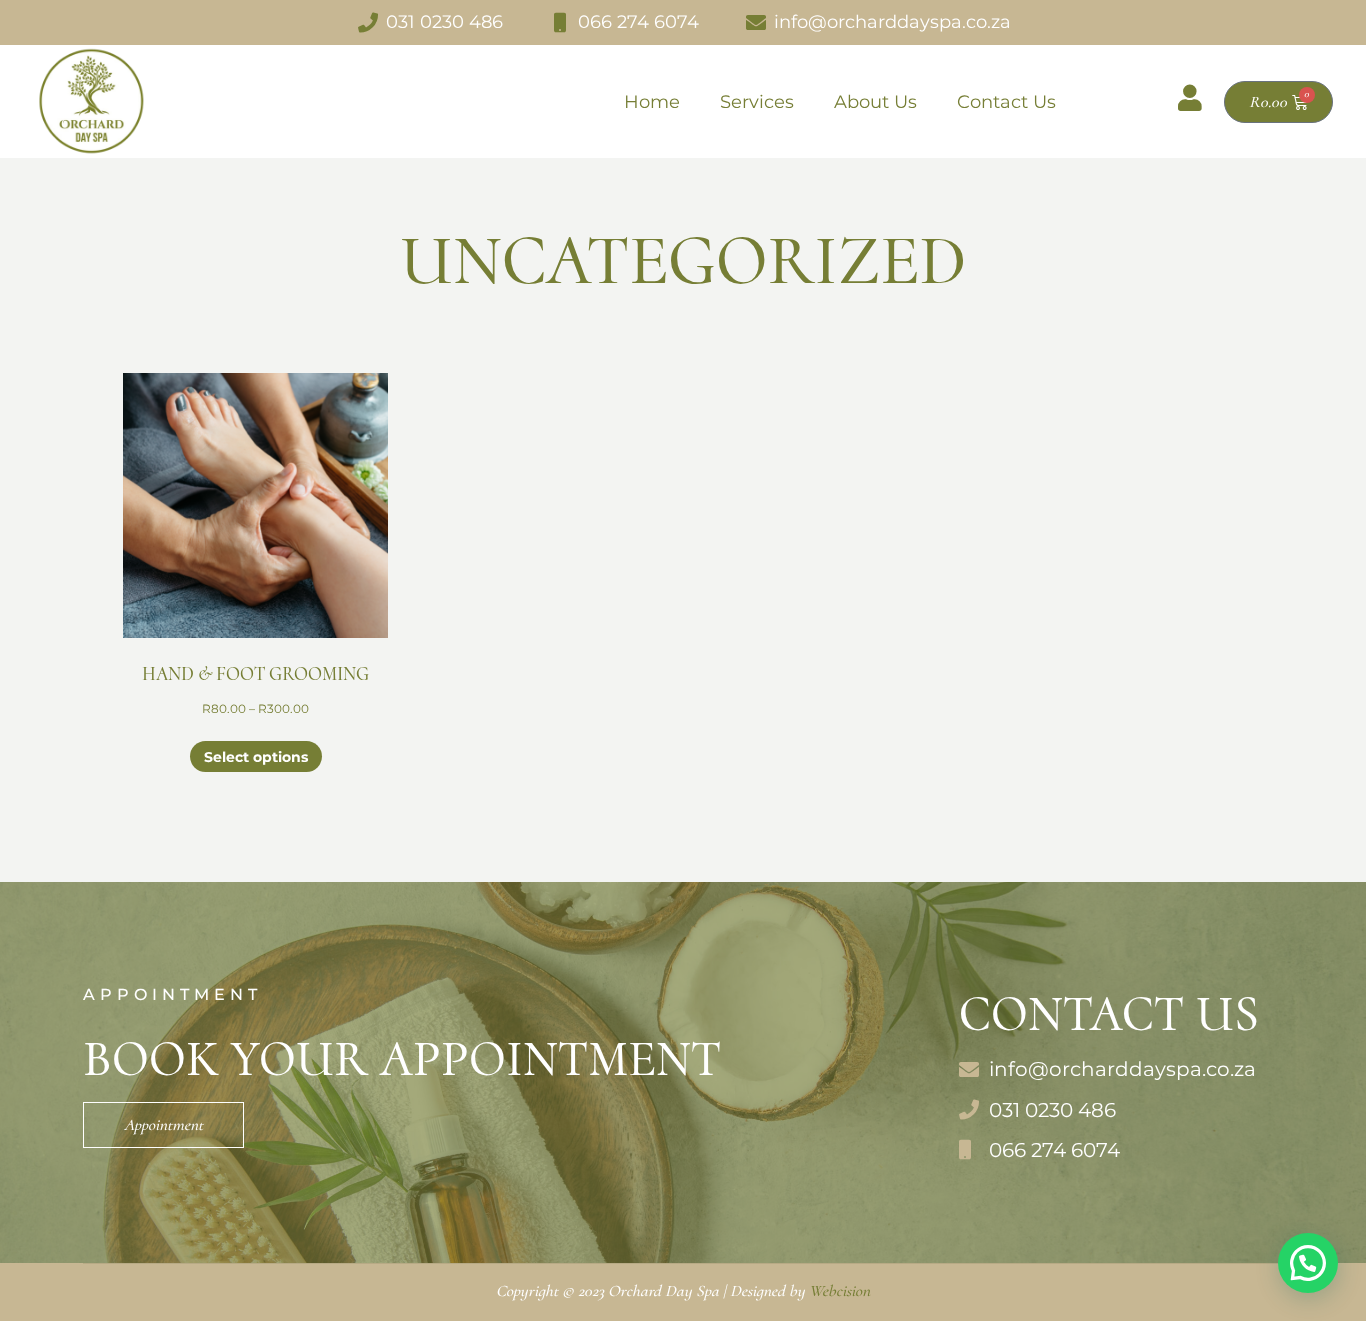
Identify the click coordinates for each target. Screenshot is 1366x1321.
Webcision (839, 1291)
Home (652, 102)
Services (757, 102)
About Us (875, 102)
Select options (256, 757)
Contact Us (1006, 102)
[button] (1308, 1263)
